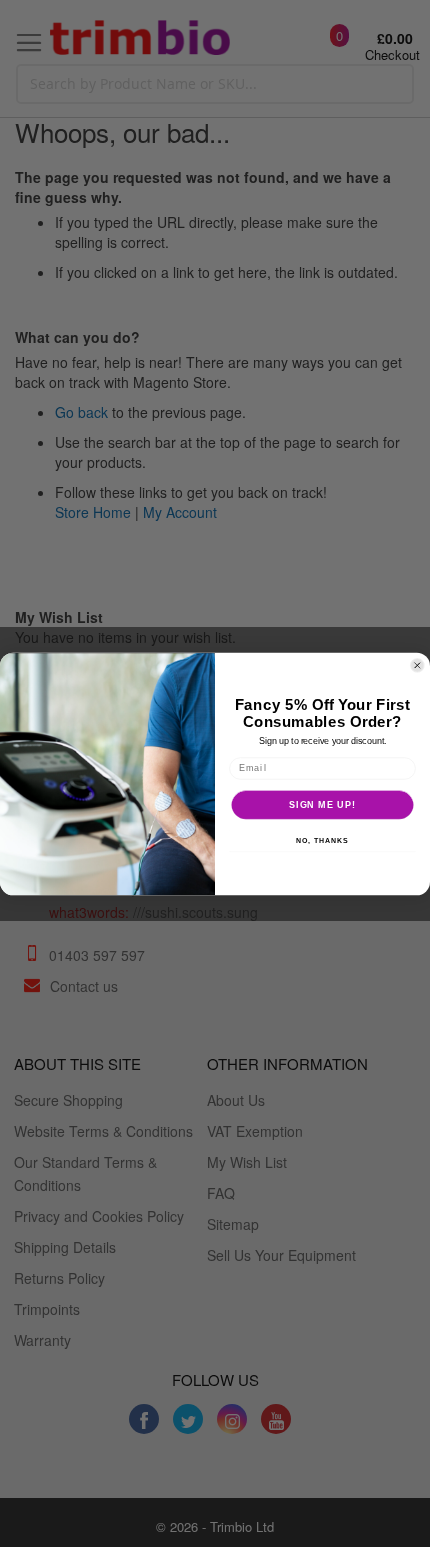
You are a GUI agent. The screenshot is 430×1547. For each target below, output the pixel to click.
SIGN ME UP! (322, 803)
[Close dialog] (417, 665)
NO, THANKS (322, 841)
